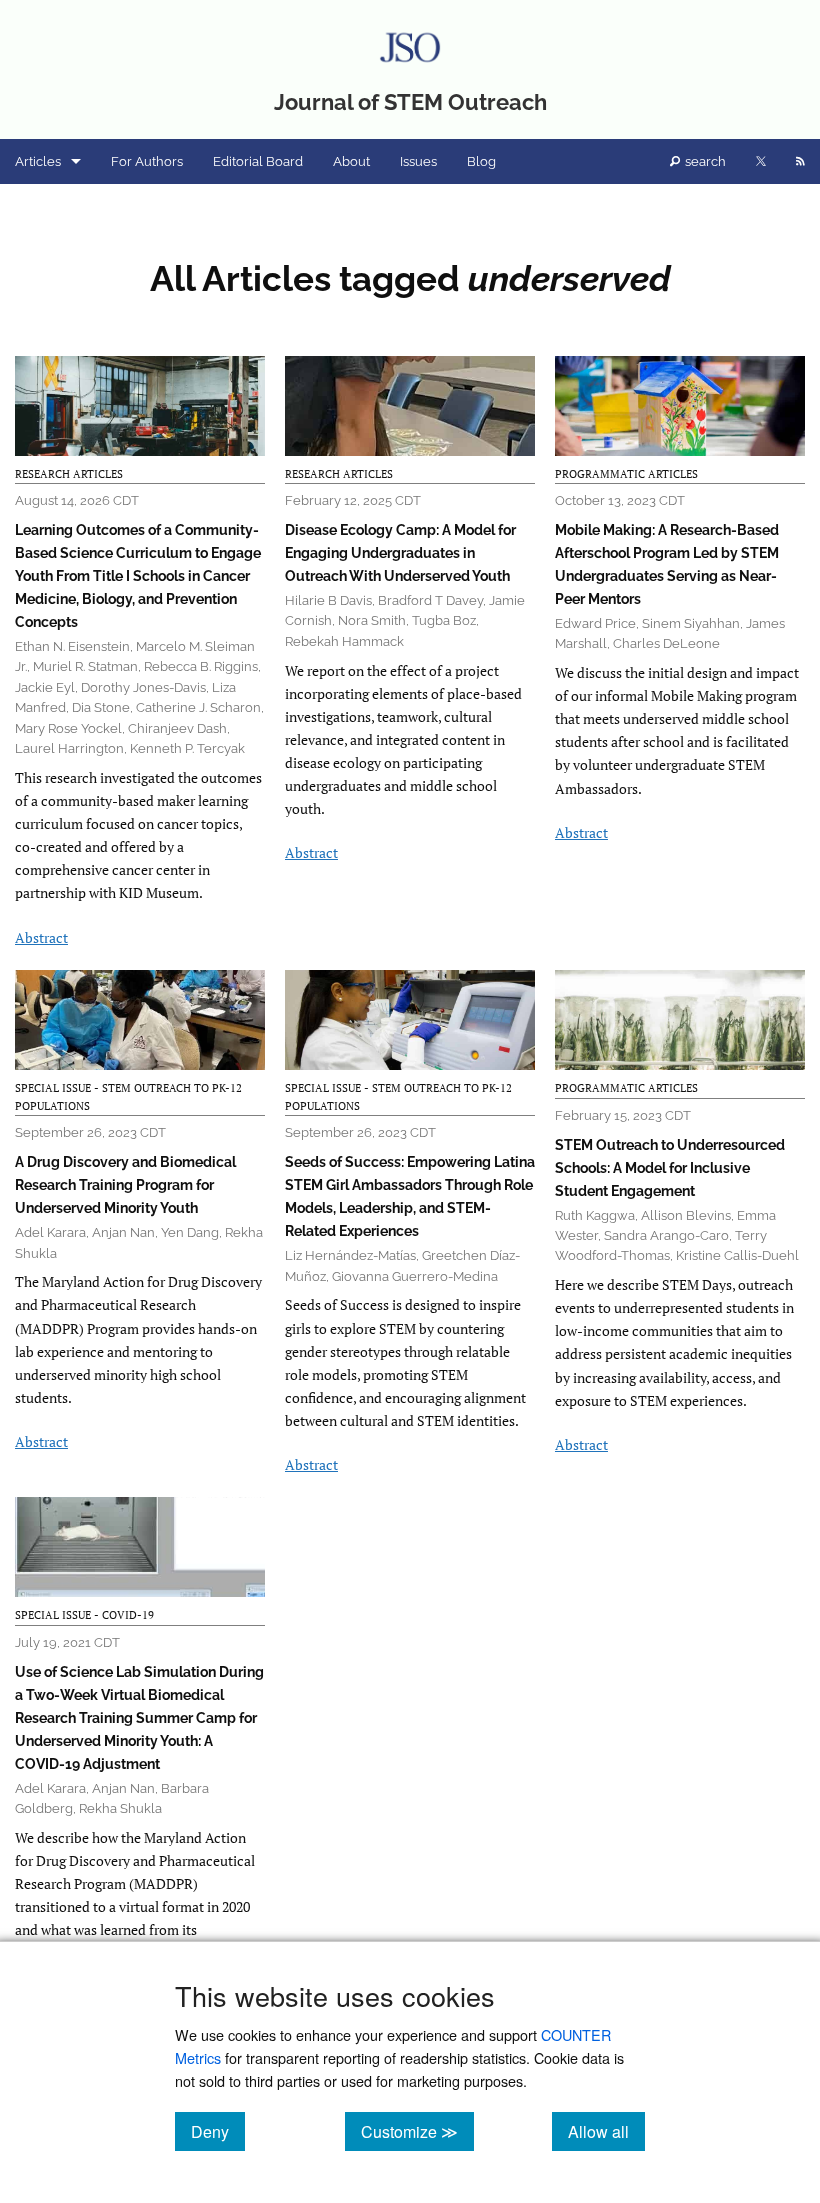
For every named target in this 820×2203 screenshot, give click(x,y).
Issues (418, 161)
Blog (481, 161)
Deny (218, 2131)
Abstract (41, 937)
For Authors (147, 161)
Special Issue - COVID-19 (84, 1615)
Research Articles (69, 474)
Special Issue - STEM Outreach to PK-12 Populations (128, 1097)
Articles (38, 161)
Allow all (606, 2131)
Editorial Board (258, 161)
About (351, 161)
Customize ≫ (417, 2131)
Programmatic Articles (626, 474)
